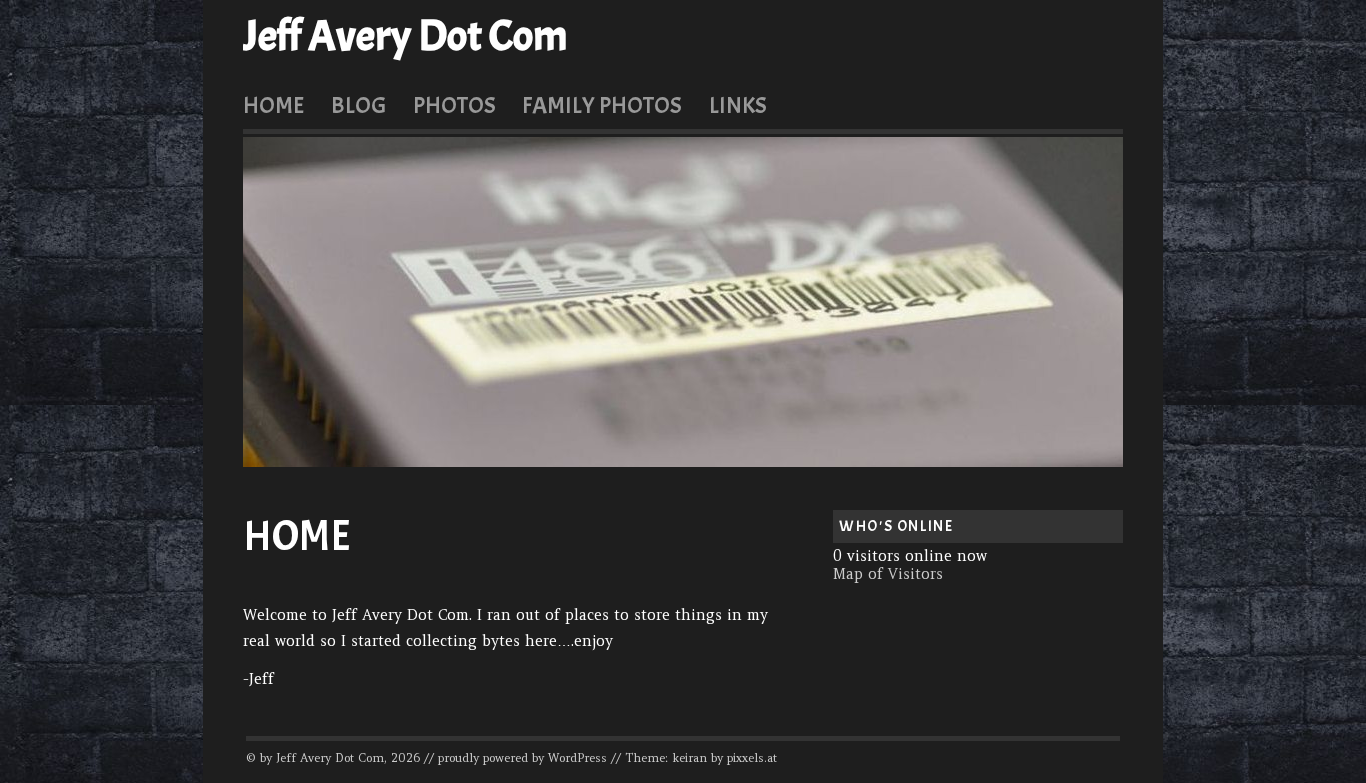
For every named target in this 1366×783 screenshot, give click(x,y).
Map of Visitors (888, 574)
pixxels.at (752, 758)
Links (738, 105)
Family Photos (602, 105)
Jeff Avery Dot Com (405, 36)
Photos (454, 105)
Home (273, 105)
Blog (358, 105)
